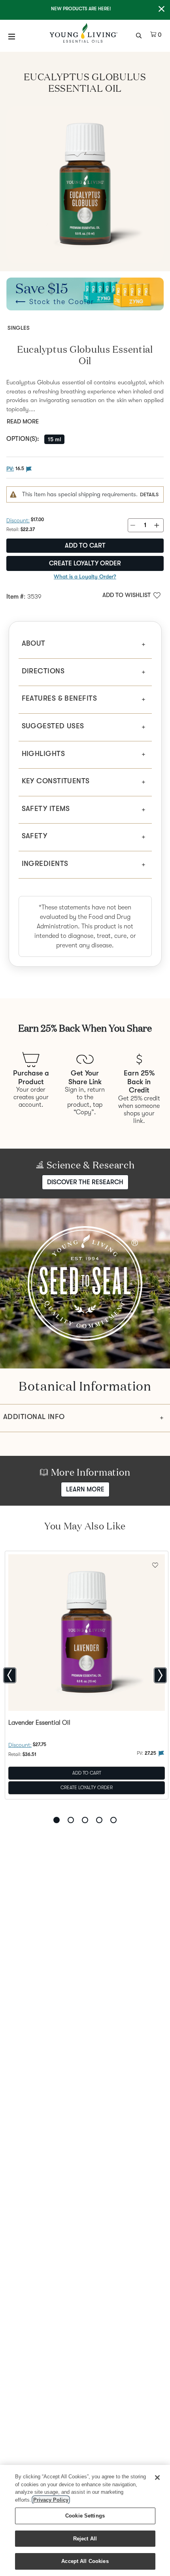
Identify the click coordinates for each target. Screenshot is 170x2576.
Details (149, 494)
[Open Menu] (12, 36)
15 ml (54, 439)
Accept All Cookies (85, 2561)
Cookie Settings (85, 2516)
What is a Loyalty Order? (85, 576)
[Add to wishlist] (155, 1564)
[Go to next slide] (160, 1675)
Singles (19, 328)
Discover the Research (85, 1182)
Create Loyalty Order (85, 563)
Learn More (85, 1489)
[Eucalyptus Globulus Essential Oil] (85, 185)
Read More (23, 421)
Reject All (85, 2539)
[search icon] (140, 35)
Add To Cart (87, 1773)
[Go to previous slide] (10, 1675)
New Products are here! (81, 9)
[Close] (157, 2478)
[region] (85, 2520)
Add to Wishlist (127, 595)
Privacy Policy (51, 2500)
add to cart (85, 546)
